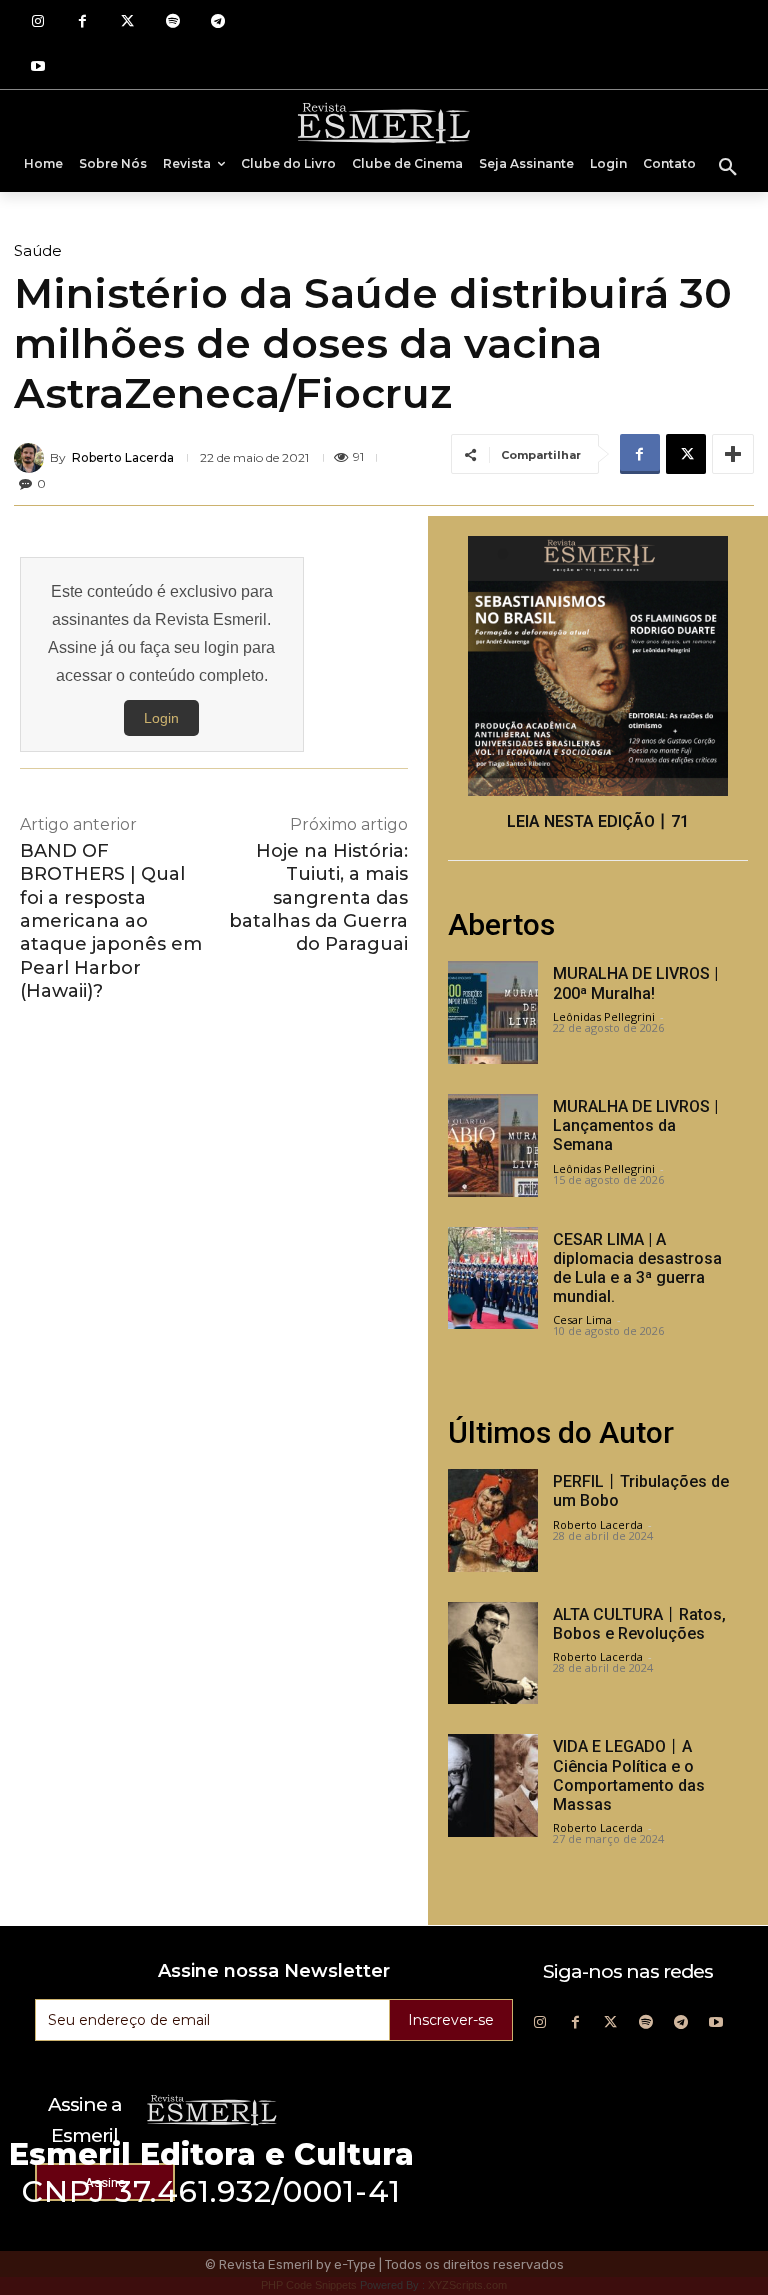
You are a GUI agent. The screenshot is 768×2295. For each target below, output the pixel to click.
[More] (733, 454)
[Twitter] (127, 22)
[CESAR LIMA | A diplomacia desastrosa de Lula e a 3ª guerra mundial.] (493, 1278)
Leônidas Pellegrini (604, 1016)
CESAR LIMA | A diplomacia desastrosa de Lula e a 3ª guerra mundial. (637, 1268)
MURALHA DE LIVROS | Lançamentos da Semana (635, 1125)
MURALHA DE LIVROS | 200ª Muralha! (635, 983)
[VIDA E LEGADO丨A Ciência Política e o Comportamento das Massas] (493, 1785)
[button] (728, 168)
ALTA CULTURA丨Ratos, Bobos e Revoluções (639, 1624)
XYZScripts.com (467, 2285)
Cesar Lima (582, 1319)
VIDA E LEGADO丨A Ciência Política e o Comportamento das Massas (629, 1775)
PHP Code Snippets (309, 2285)
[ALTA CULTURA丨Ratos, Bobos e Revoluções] (493, 1653)
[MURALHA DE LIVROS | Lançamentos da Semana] (493, 1145)
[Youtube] (37, 67)
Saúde (38, 250)
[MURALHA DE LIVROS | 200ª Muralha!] (493, 1012)
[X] (686, 454)
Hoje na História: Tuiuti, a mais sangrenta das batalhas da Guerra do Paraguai (318, 898)
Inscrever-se (451, 2020)
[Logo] (384, 122)
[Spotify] (172, 22)
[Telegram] (217, 22)
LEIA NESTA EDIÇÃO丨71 (598, 821)
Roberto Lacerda (123, 458)
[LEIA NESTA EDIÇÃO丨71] (598, 666)
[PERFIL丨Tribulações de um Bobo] (493, 1520)
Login (161, 718)
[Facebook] (82, 22)
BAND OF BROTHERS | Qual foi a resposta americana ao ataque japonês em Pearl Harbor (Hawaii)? (111, 921)
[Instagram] (37, 22)
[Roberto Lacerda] (32, 458)
